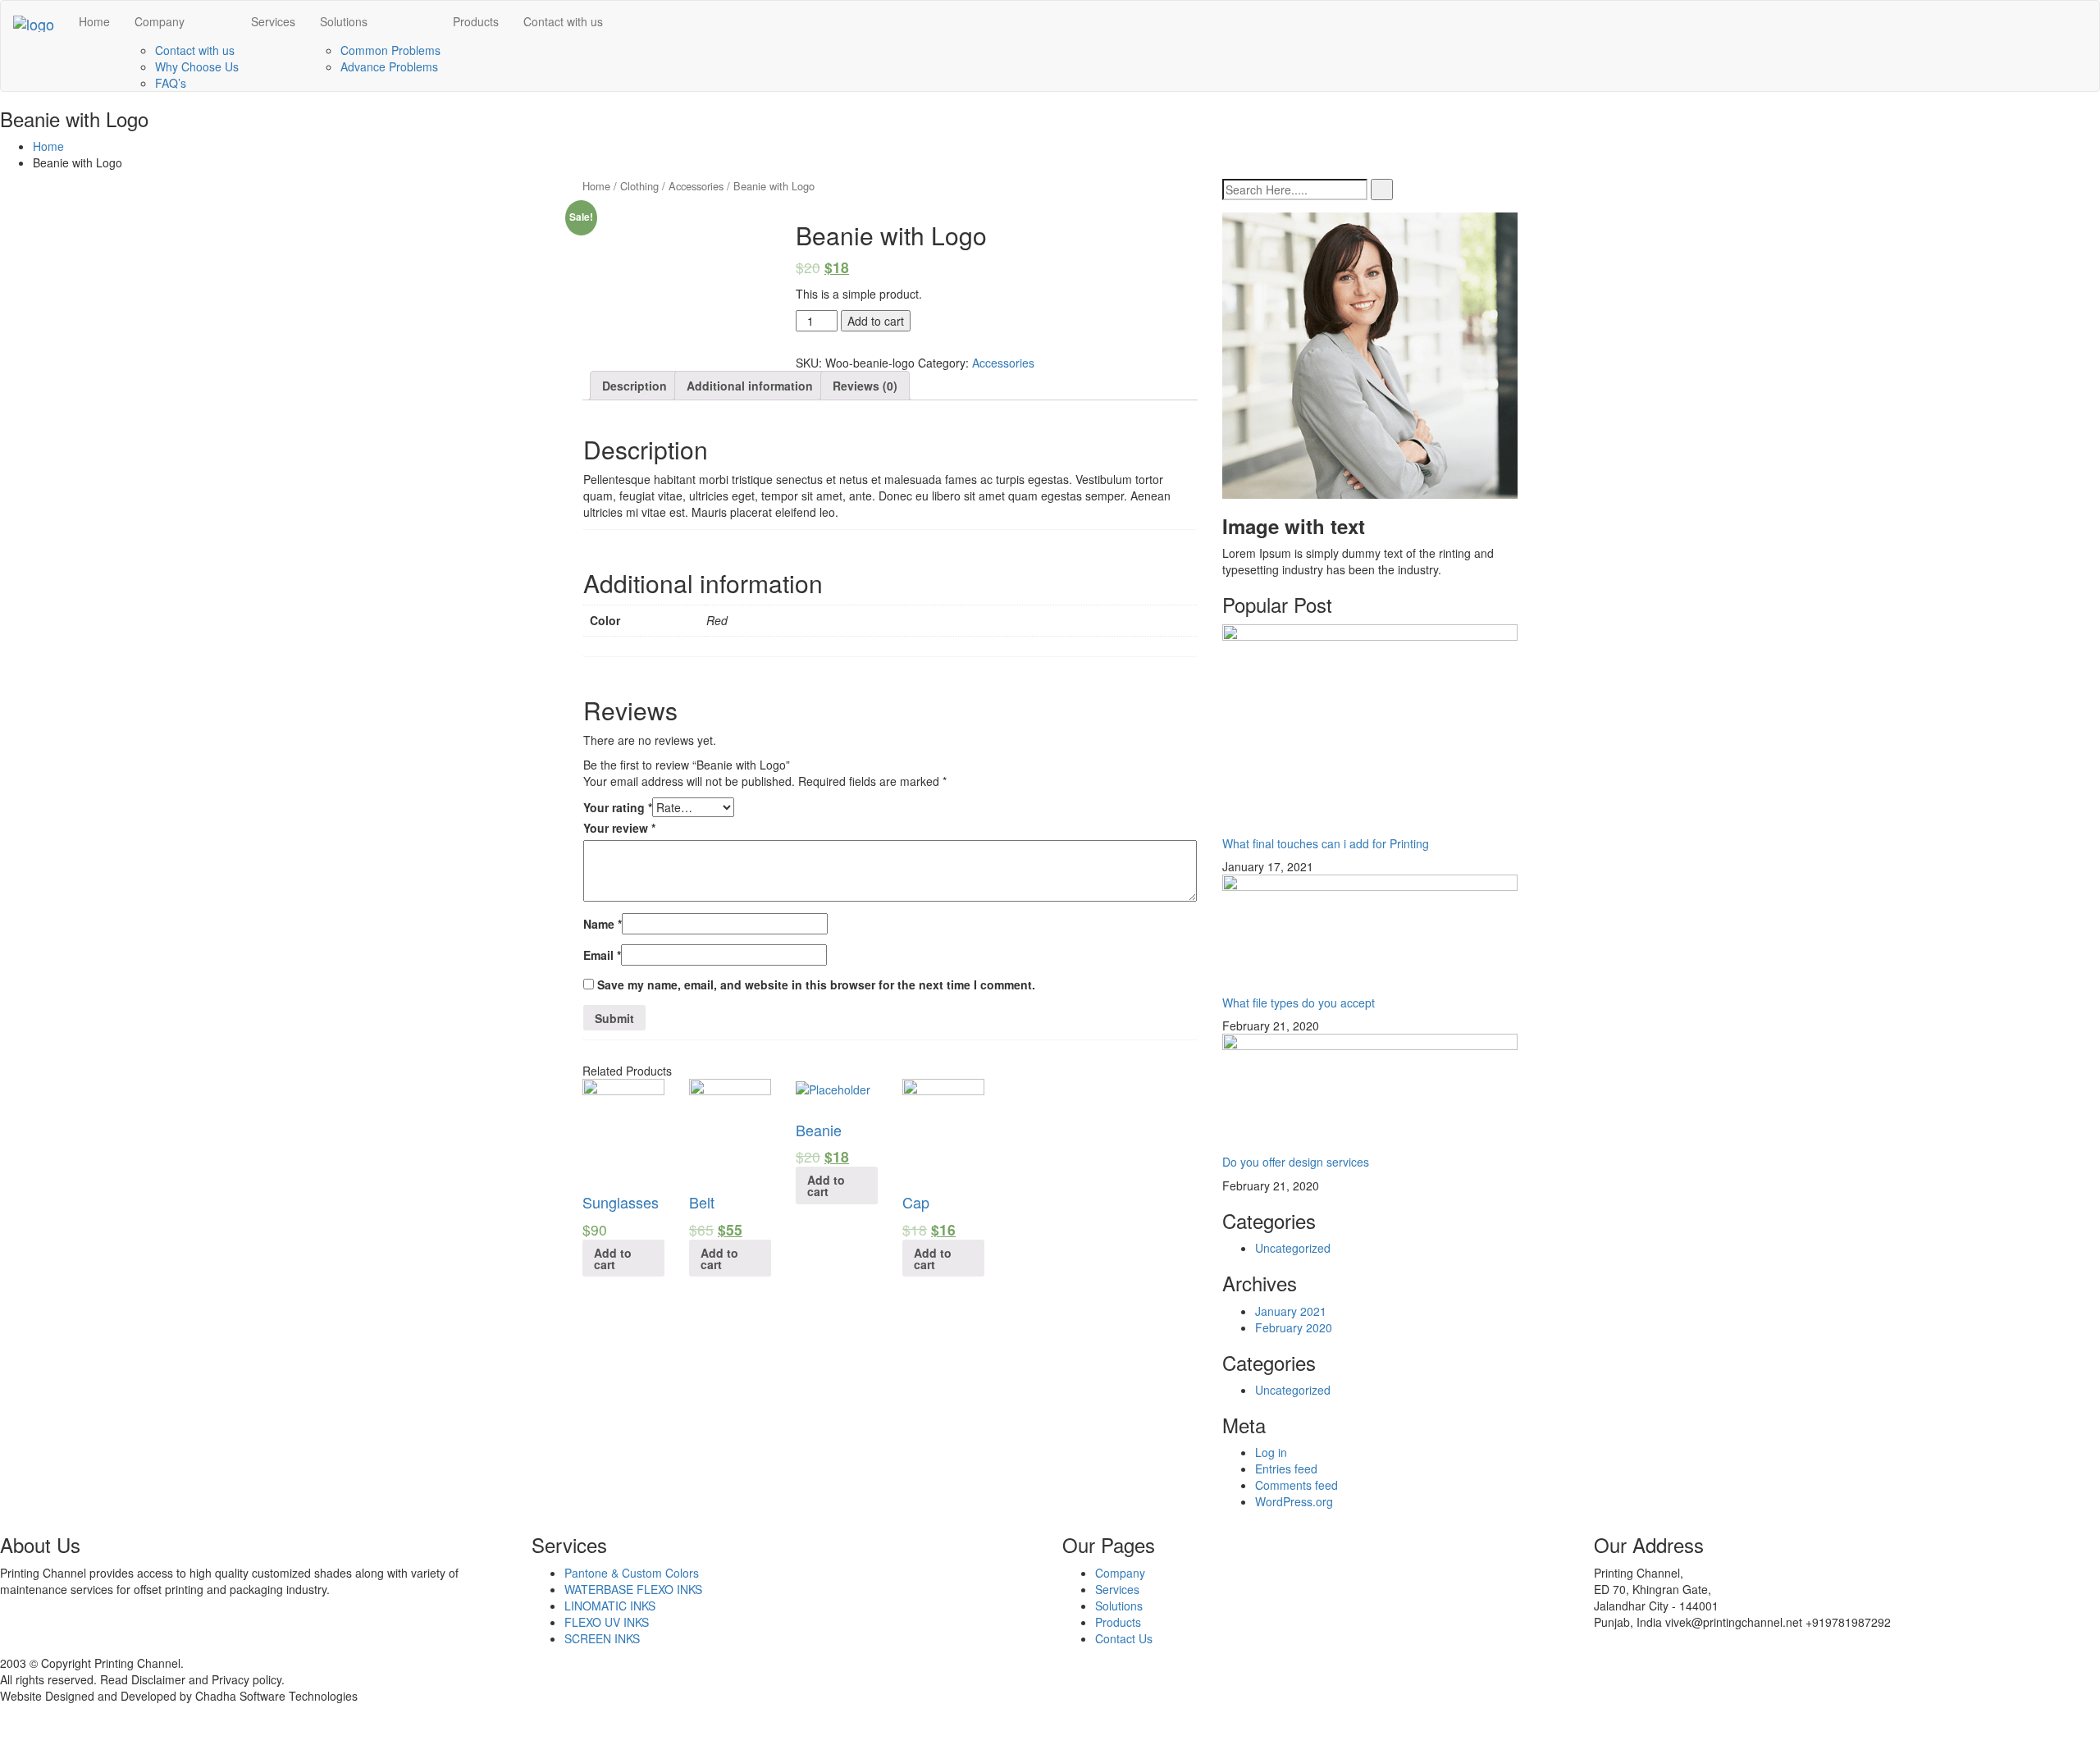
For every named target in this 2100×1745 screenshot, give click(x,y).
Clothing (639, 186)
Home (94, 21)
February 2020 (1294, 1327)
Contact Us (1124, 1638)
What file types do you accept (1299, 1003)
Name (603, 924)
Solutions (344, 21)
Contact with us (195, 50)
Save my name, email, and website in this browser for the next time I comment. (816, 984)
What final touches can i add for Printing (1326, 843)
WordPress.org (1294, 1501)
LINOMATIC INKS (610, 1606)
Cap (916, 1202)
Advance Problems (389, 66)
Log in (1271, 1452)
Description (635, 386)
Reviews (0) (865, 386)
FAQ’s (171, 83)
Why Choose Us (197, 66)
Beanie (819, 1130)
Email (602, 955)
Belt (702, 1202)
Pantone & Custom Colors (632, 1573)
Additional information (750, 386)
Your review (619, 828)
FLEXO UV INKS (607, 1622)
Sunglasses (621, 1202)
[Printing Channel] (34, 21)
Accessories (696, 186)
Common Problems (390, 50)
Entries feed (1286, 1469)
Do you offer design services (1296, 1162)
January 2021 (1291, 1311)
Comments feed (1297, 1485)
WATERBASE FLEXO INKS (633, 1589)
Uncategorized (1293, 1248)
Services (273, 21)
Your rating (618, 807)
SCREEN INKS (602, 1638)
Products (476, 21)
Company (160, 21)
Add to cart (876, 321)
